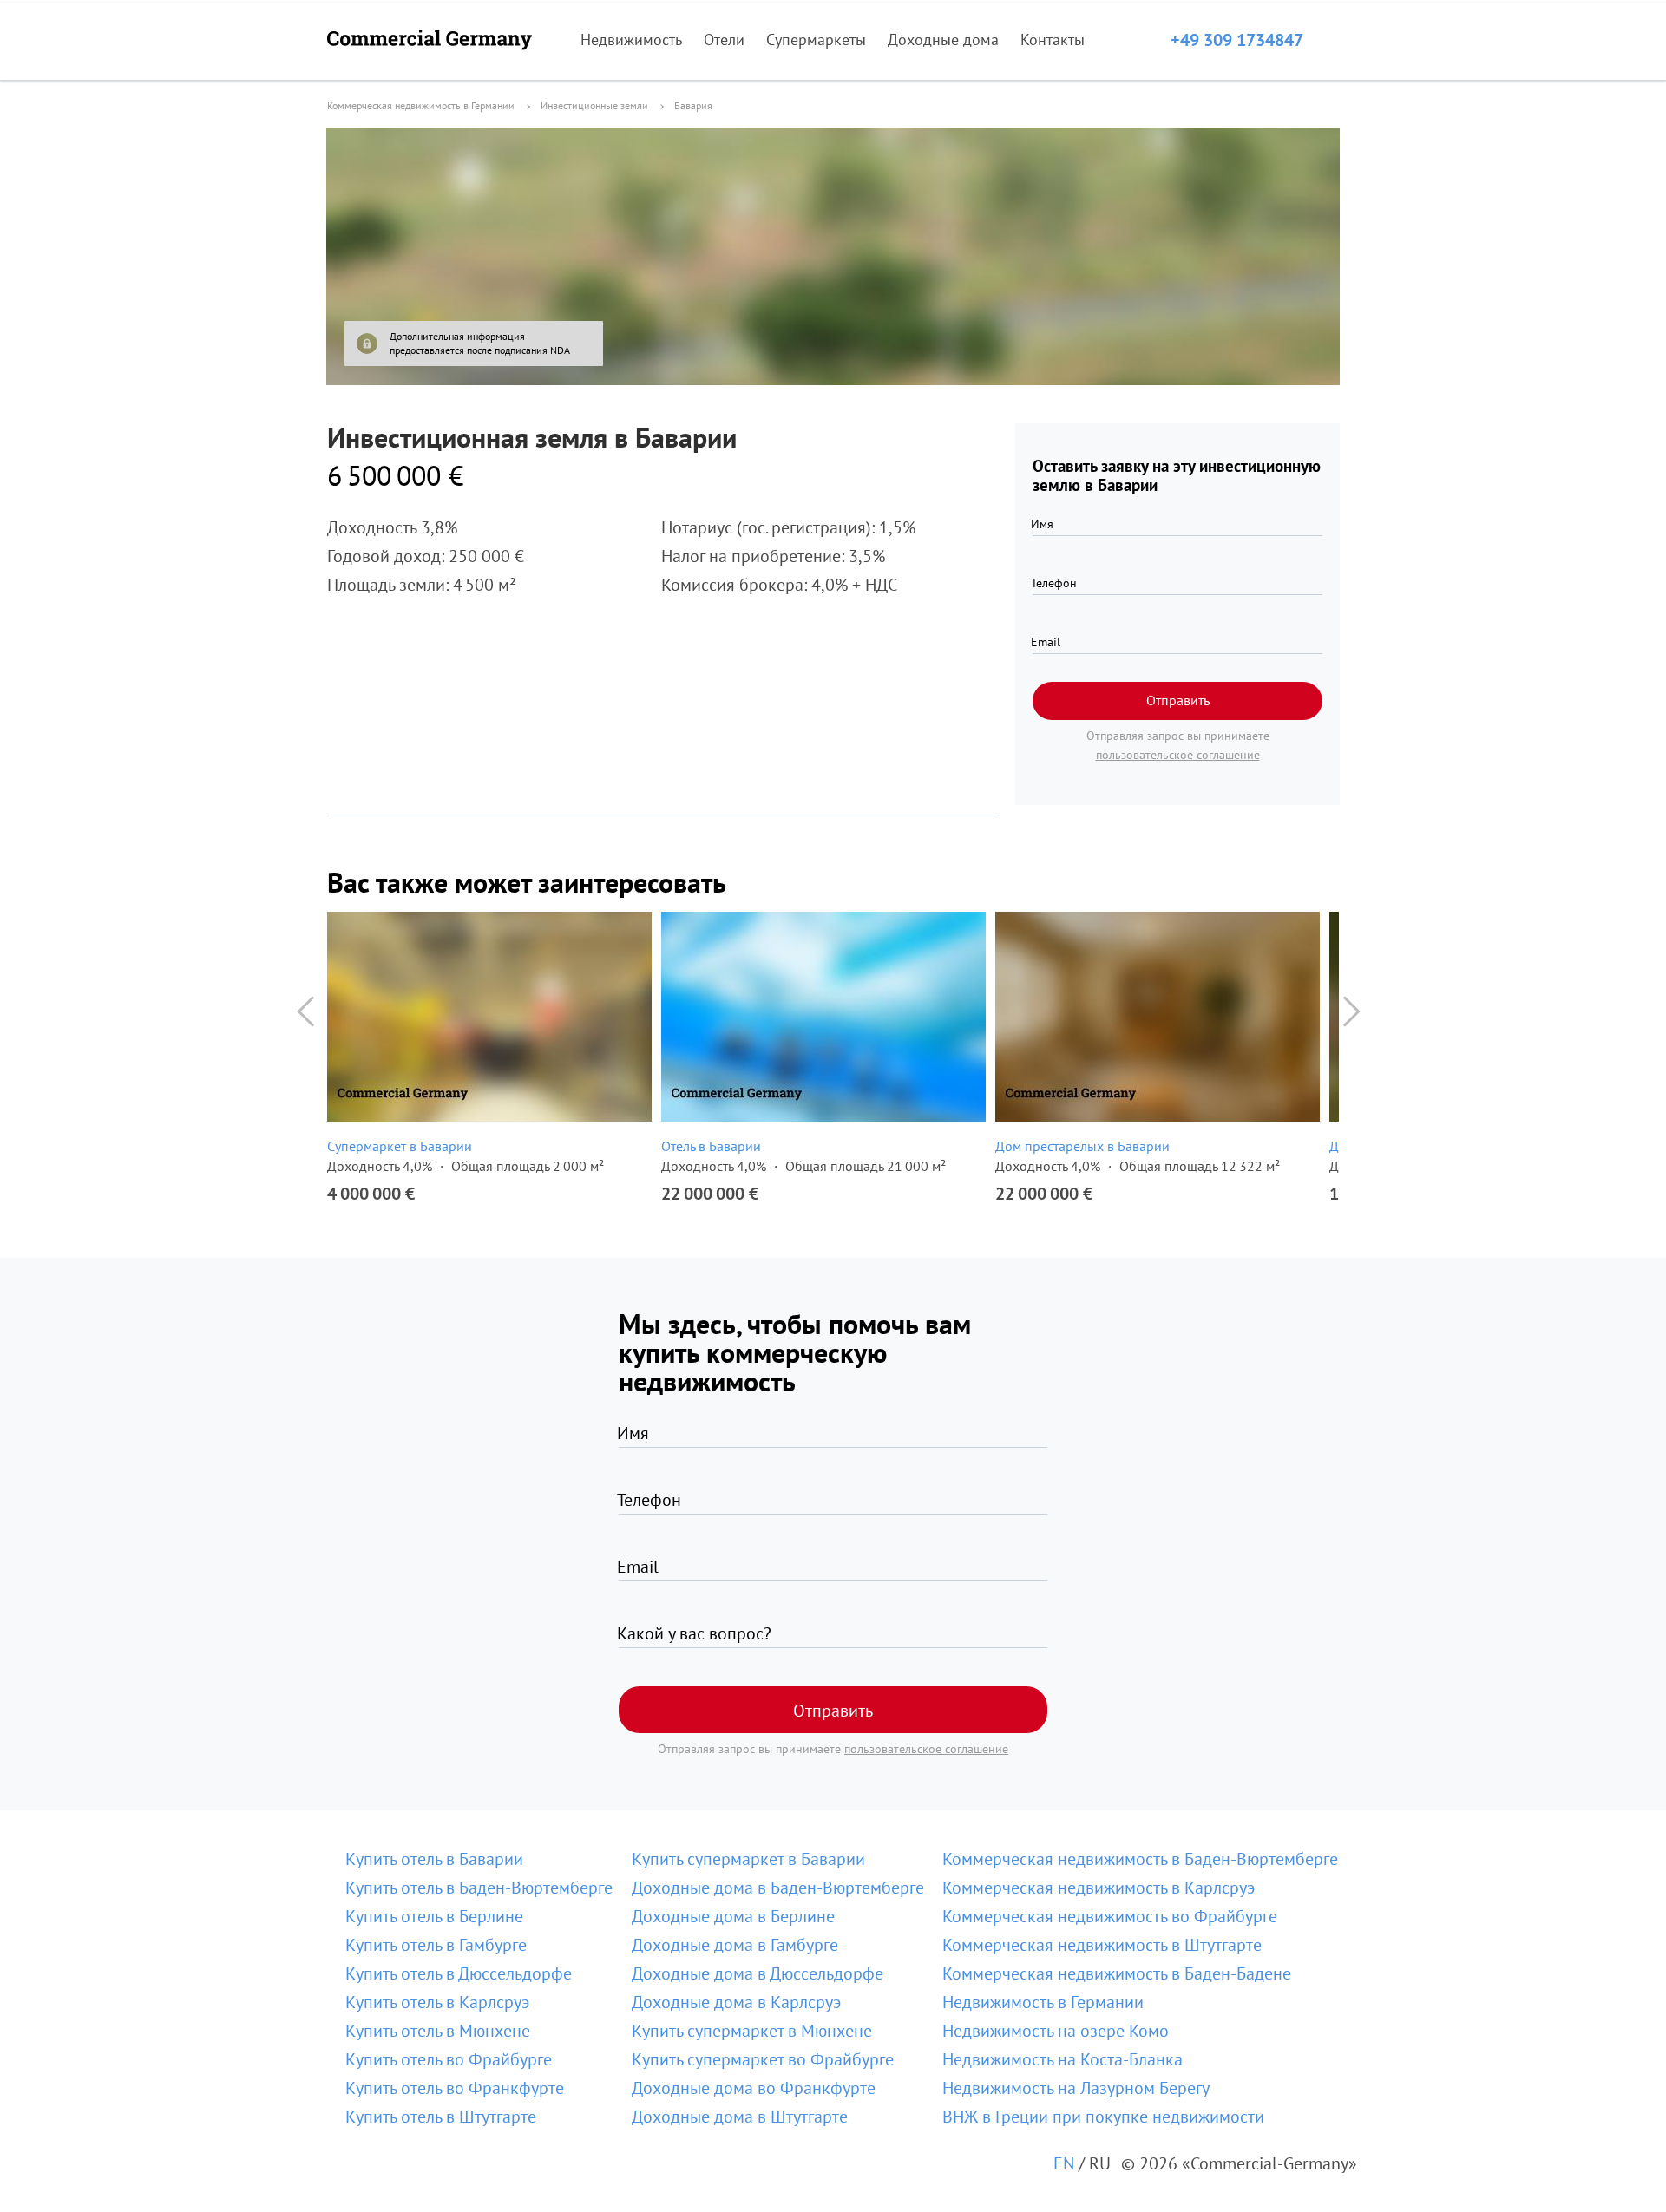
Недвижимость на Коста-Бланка (1063, 2059)
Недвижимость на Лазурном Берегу (1076, 2088)
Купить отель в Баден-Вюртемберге (479, 1888)
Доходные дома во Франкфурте (754, 2088)
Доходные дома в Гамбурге (735, 1945)
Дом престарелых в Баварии (1082, 1146)
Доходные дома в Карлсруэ (736, 2002)
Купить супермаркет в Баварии (748, 1859)
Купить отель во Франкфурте (455, 2088)
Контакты (1053, 39)
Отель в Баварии (711, 1146)
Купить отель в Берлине (434, 1916)
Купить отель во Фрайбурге (449, 2059)
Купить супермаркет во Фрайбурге (763, 2059)
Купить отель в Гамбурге (436, 1945)
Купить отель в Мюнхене (438, 2031)
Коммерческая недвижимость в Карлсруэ (1099, 1888)
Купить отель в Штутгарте (441, 2117)
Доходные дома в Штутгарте (740, 2117)
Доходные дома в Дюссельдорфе (758, 1973)
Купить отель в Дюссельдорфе (459, 1973)
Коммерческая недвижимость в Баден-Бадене (1117, 1973)
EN (1064, 2163)
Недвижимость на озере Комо (1056, 2031)
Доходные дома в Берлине (733, 1916)
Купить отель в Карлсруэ (437, 2002)
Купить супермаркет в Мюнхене (752, 2031)
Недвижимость (631, 39)
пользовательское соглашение (1178, 755)
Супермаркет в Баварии (400, 1146)
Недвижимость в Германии (1043, 2002)
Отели (724, 39)
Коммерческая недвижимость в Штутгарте (1102, 1945)
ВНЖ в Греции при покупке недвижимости (1103, 2117)
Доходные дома (943, 39)
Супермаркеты (816, 39)
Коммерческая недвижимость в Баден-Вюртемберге (1140, 1859)
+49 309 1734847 (1237, 40)
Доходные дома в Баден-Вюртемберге (778, 1888)
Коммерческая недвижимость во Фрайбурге (1110, 1916)
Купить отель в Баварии (434, 1859)
